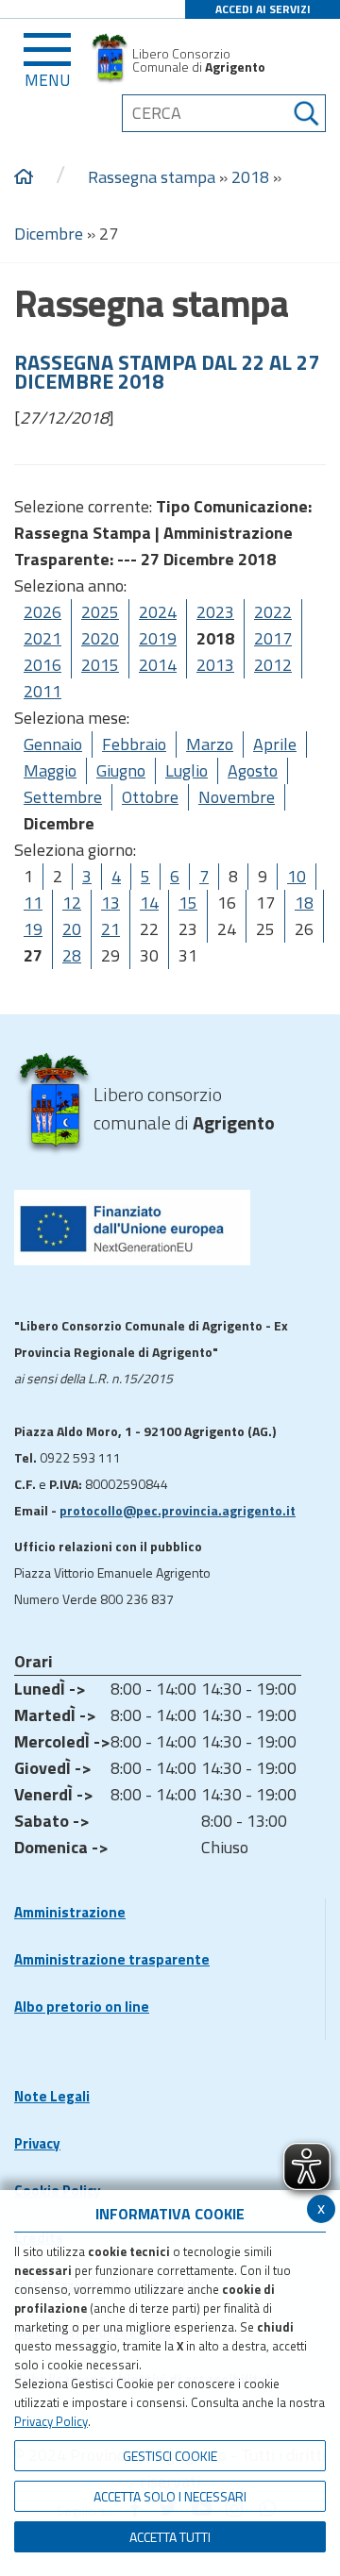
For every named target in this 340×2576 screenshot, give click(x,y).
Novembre (237, 797)
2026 (42, 612)
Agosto (253, 770)
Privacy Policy (51, 2421)
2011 (42, 691)
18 (304, 903)
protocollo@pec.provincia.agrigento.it (178, 1510)
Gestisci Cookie (170, 2456)
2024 (158, 612)
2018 (250, 177)
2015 (100, 665)
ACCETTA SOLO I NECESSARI (170, 2496)
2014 (158, 665)
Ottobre (150, 797)
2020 (100, 638)
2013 (215, 665)
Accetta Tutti (170, 2537)
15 (188, 903)
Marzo (210, 744)
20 (72, 929)
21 (110, 929)
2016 (42, 665)
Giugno (121, 770)
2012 (273, 665)
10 (297, 876)
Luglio (187, 770)
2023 (215, 612)
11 (33, 903)
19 (33, 929)
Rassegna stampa (152, 177)
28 (72, 955)
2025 (100, 612)
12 (72, 903)
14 (149, 903)
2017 (273, 638)
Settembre (63, 797)
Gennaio (53, 744)
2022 (273, 612)
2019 (158, 638)
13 (110, 903)
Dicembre (49, 234)
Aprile (275, 744)
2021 (42, 638)
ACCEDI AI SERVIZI (263, 9)
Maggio (50, 770)
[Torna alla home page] (24, 177)
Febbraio (134, 744)
